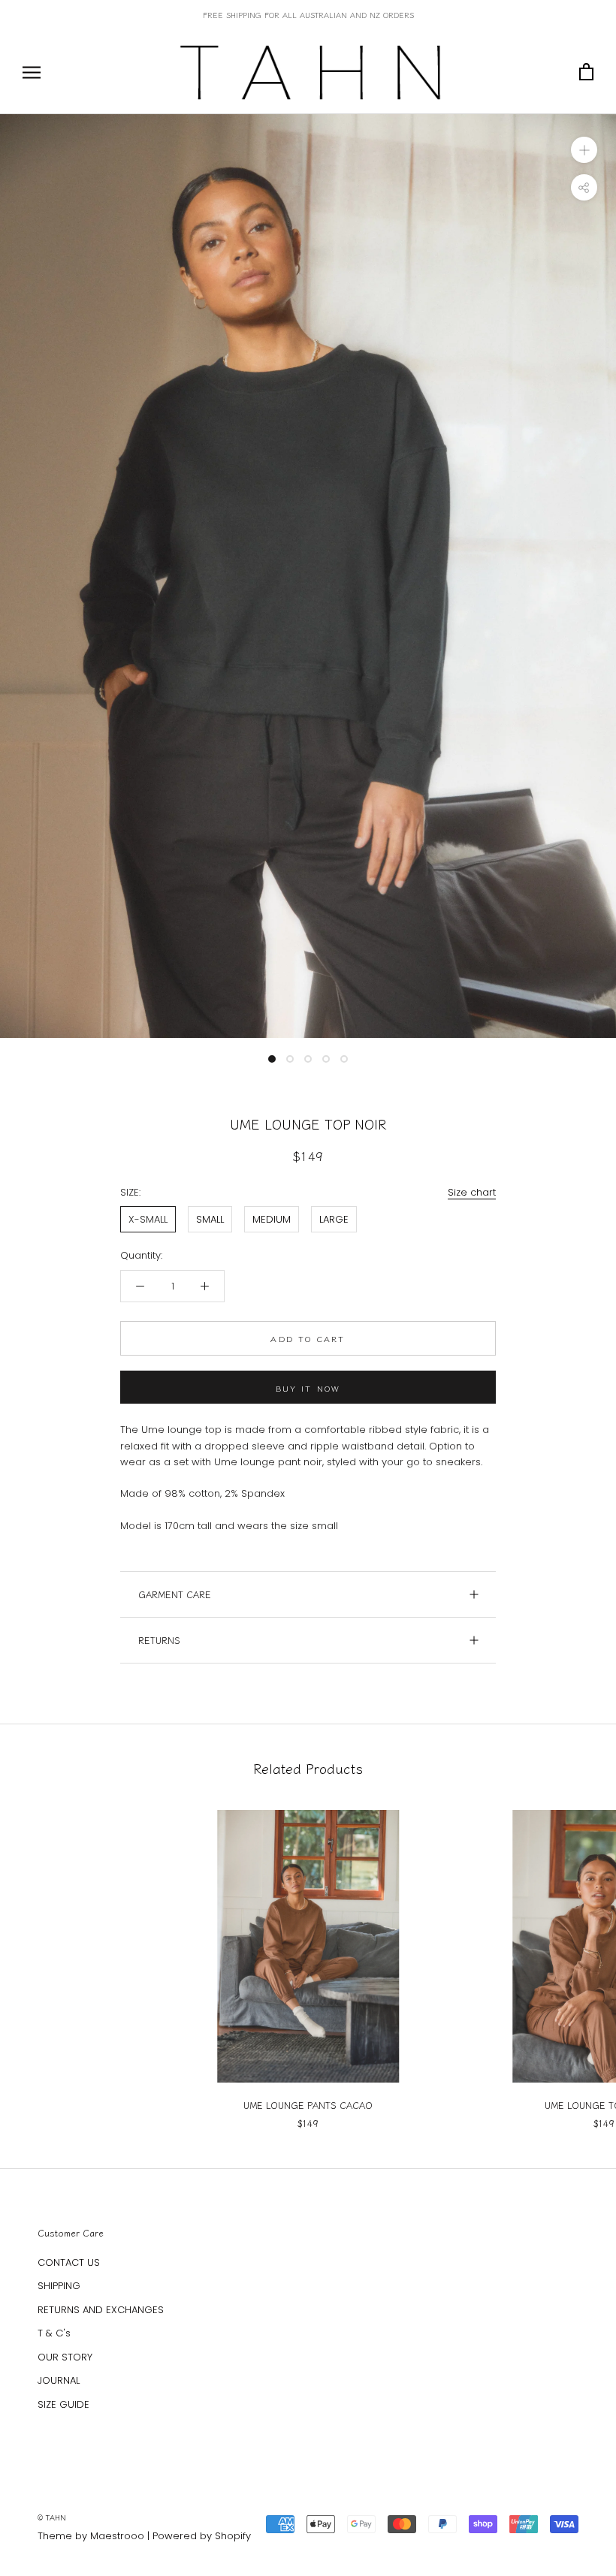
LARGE (334, 1219)
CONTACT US (69, 2262)
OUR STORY (65, 2357)
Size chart (472, 1192)
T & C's (54, 2333)
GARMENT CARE (175, 1594)
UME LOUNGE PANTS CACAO (308, 2105)
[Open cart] (586, 72)
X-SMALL (148, 1219)
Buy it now (308, 1388)
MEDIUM (272, 1219)
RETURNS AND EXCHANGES (101, 2310)
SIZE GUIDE (63, 2404)
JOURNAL (59, 2380)
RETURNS (159, 1640)
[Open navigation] (32, 72)
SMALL (210, 1219)
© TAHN (52, 2517)
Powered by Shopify (202, 2536)
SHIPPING (59, 2286)
